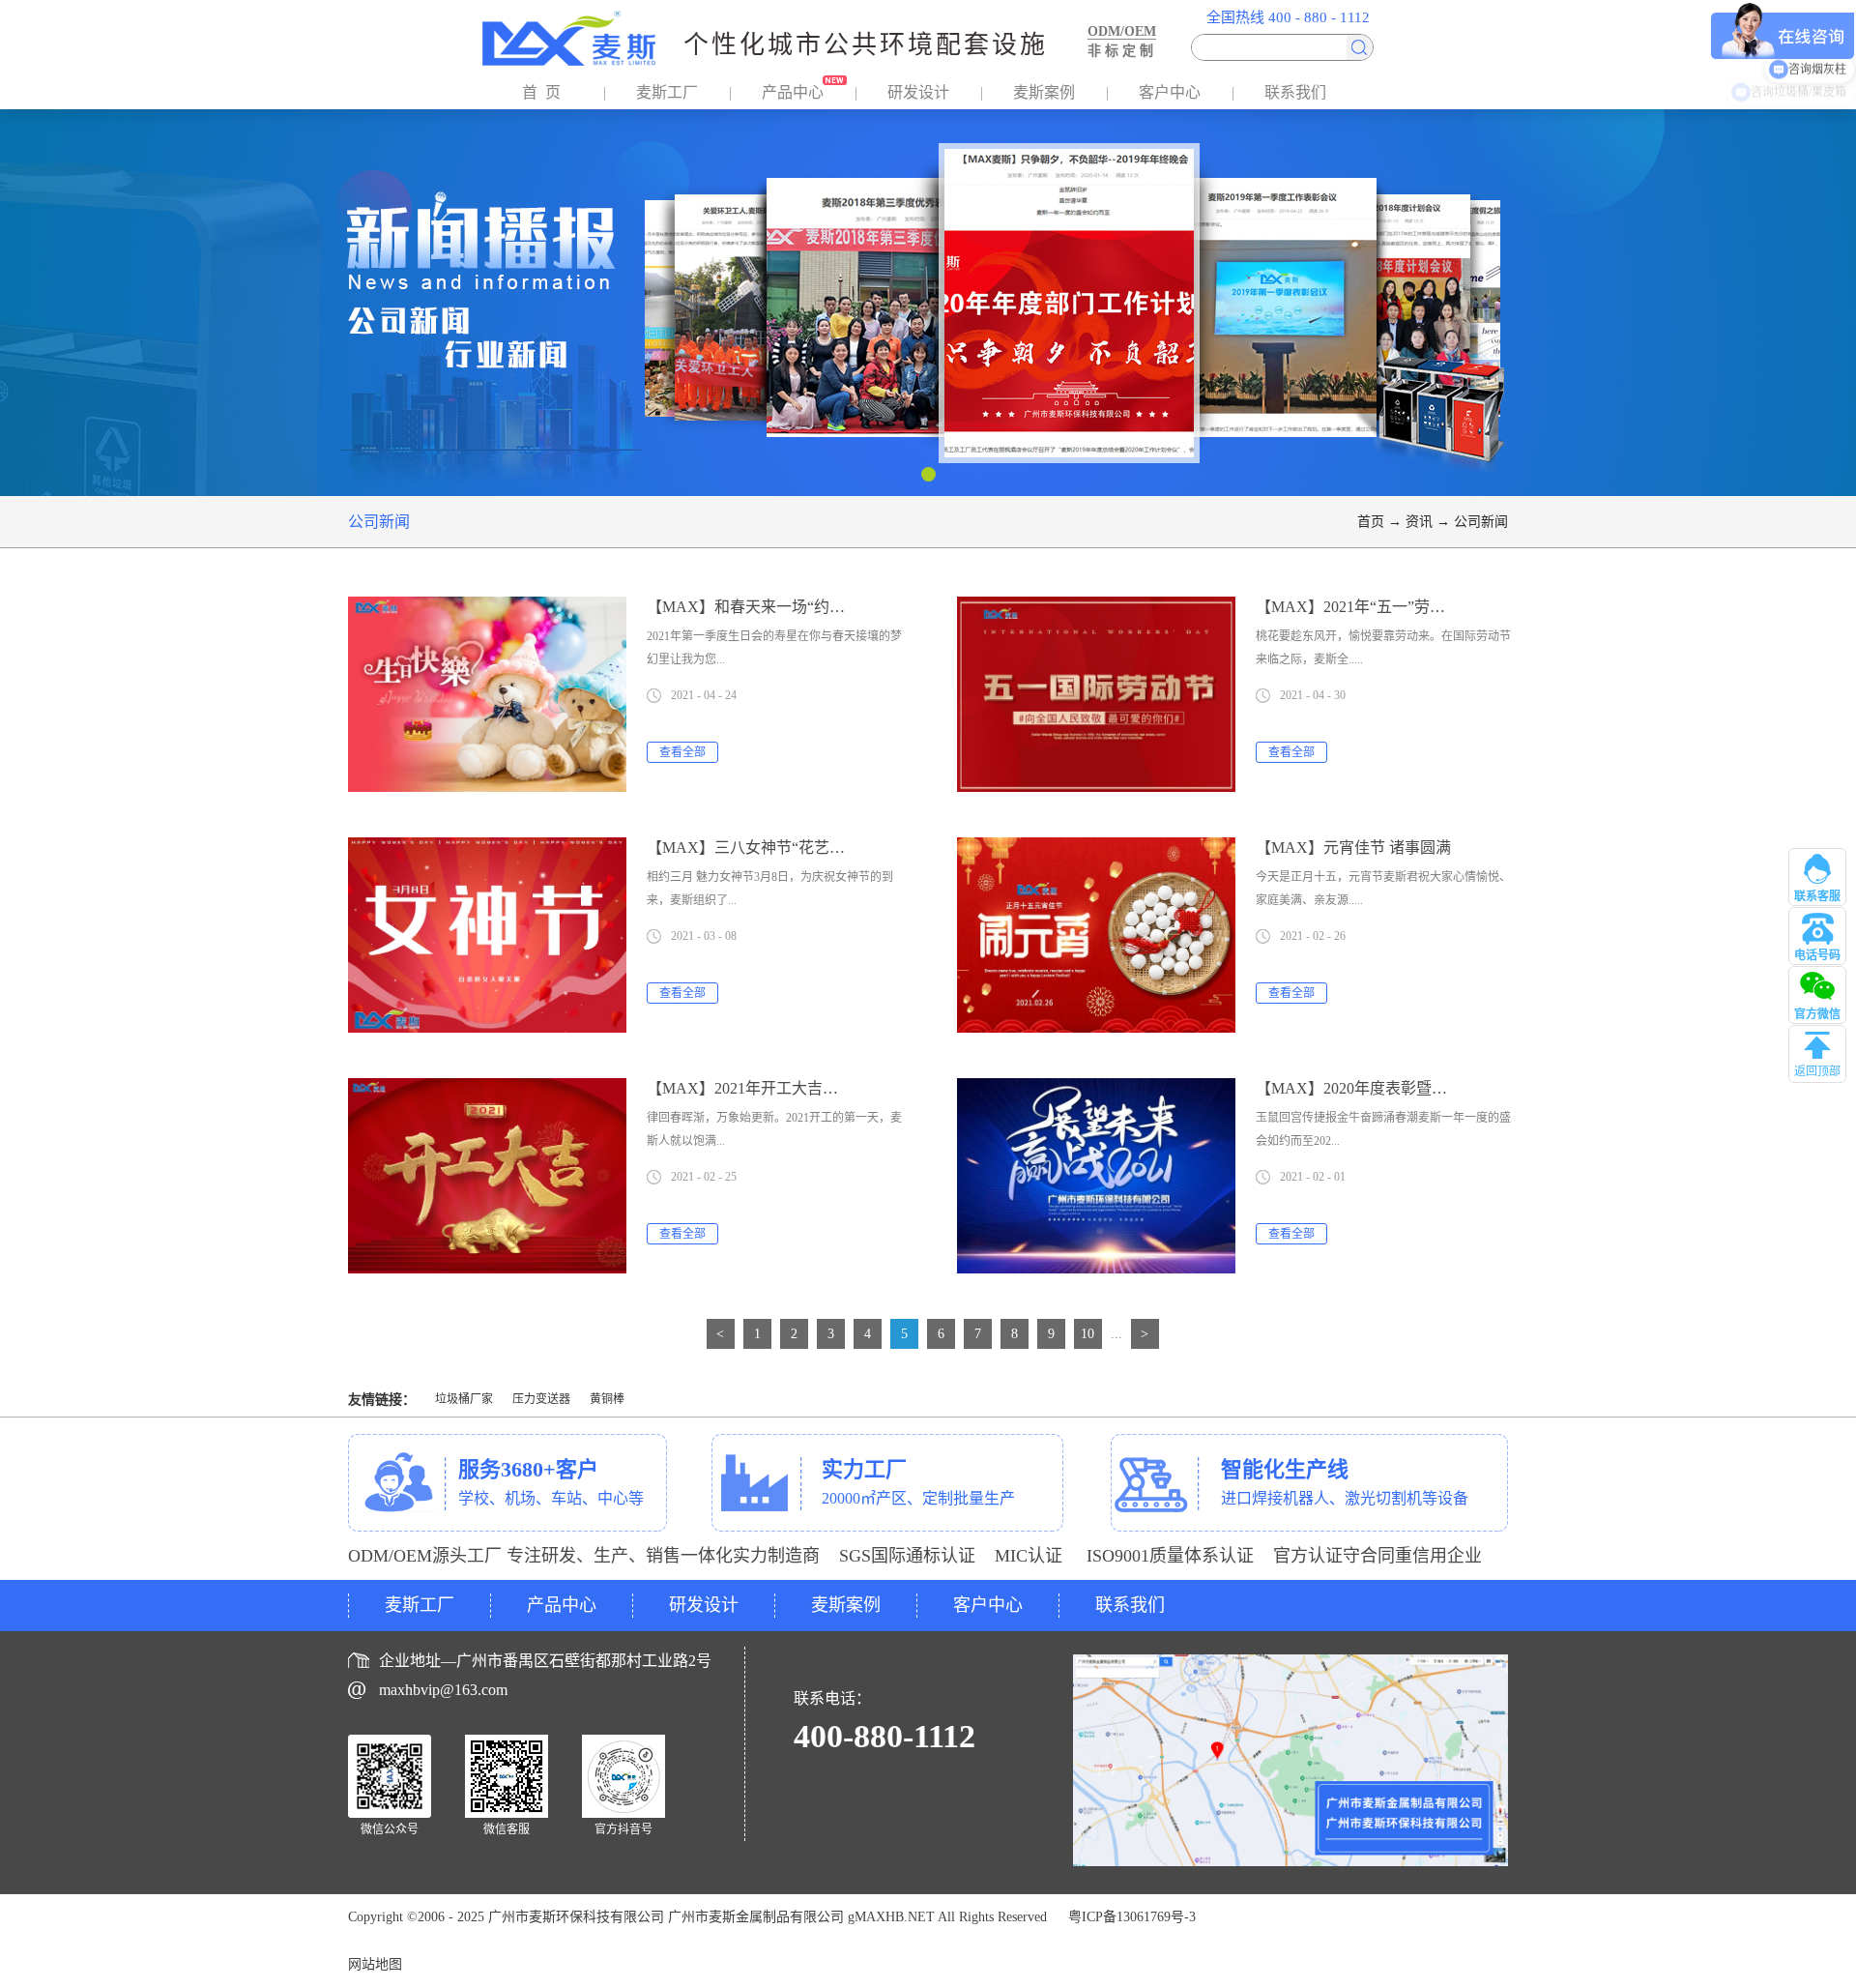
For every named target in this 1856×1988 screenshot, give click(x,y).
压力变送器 (541, 1399)
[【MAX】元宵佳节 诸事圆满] (1096, 849)
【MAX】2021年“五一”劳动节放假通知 (1389, 607)
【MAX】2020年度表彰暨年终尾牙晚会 (1390, 1088)
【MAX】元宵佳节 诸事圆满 (1353, 848)
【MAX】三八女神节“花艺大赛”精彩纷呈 (788, 848)
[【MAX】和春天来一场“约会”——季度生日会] (487, 608)
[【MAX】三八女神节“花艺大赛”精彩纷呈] (487, 849)
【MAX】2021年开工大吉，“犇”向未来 (780, 1088)
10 (1087, 1334)
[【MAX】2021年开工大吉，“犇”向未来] (487, 1090)
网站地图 (375, 1964)
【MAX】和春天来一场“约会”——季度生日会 (803, 607)
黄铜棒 (607, 1399)
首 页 (541, 92)
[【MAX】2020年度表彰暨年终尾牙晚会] (1096, 1090)
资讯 (1419, 522)
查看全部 (682, 752)
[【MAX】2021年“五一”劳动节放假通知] (1096, 608)
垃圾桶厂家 (464, 1399)
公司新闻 (1481, 522)
